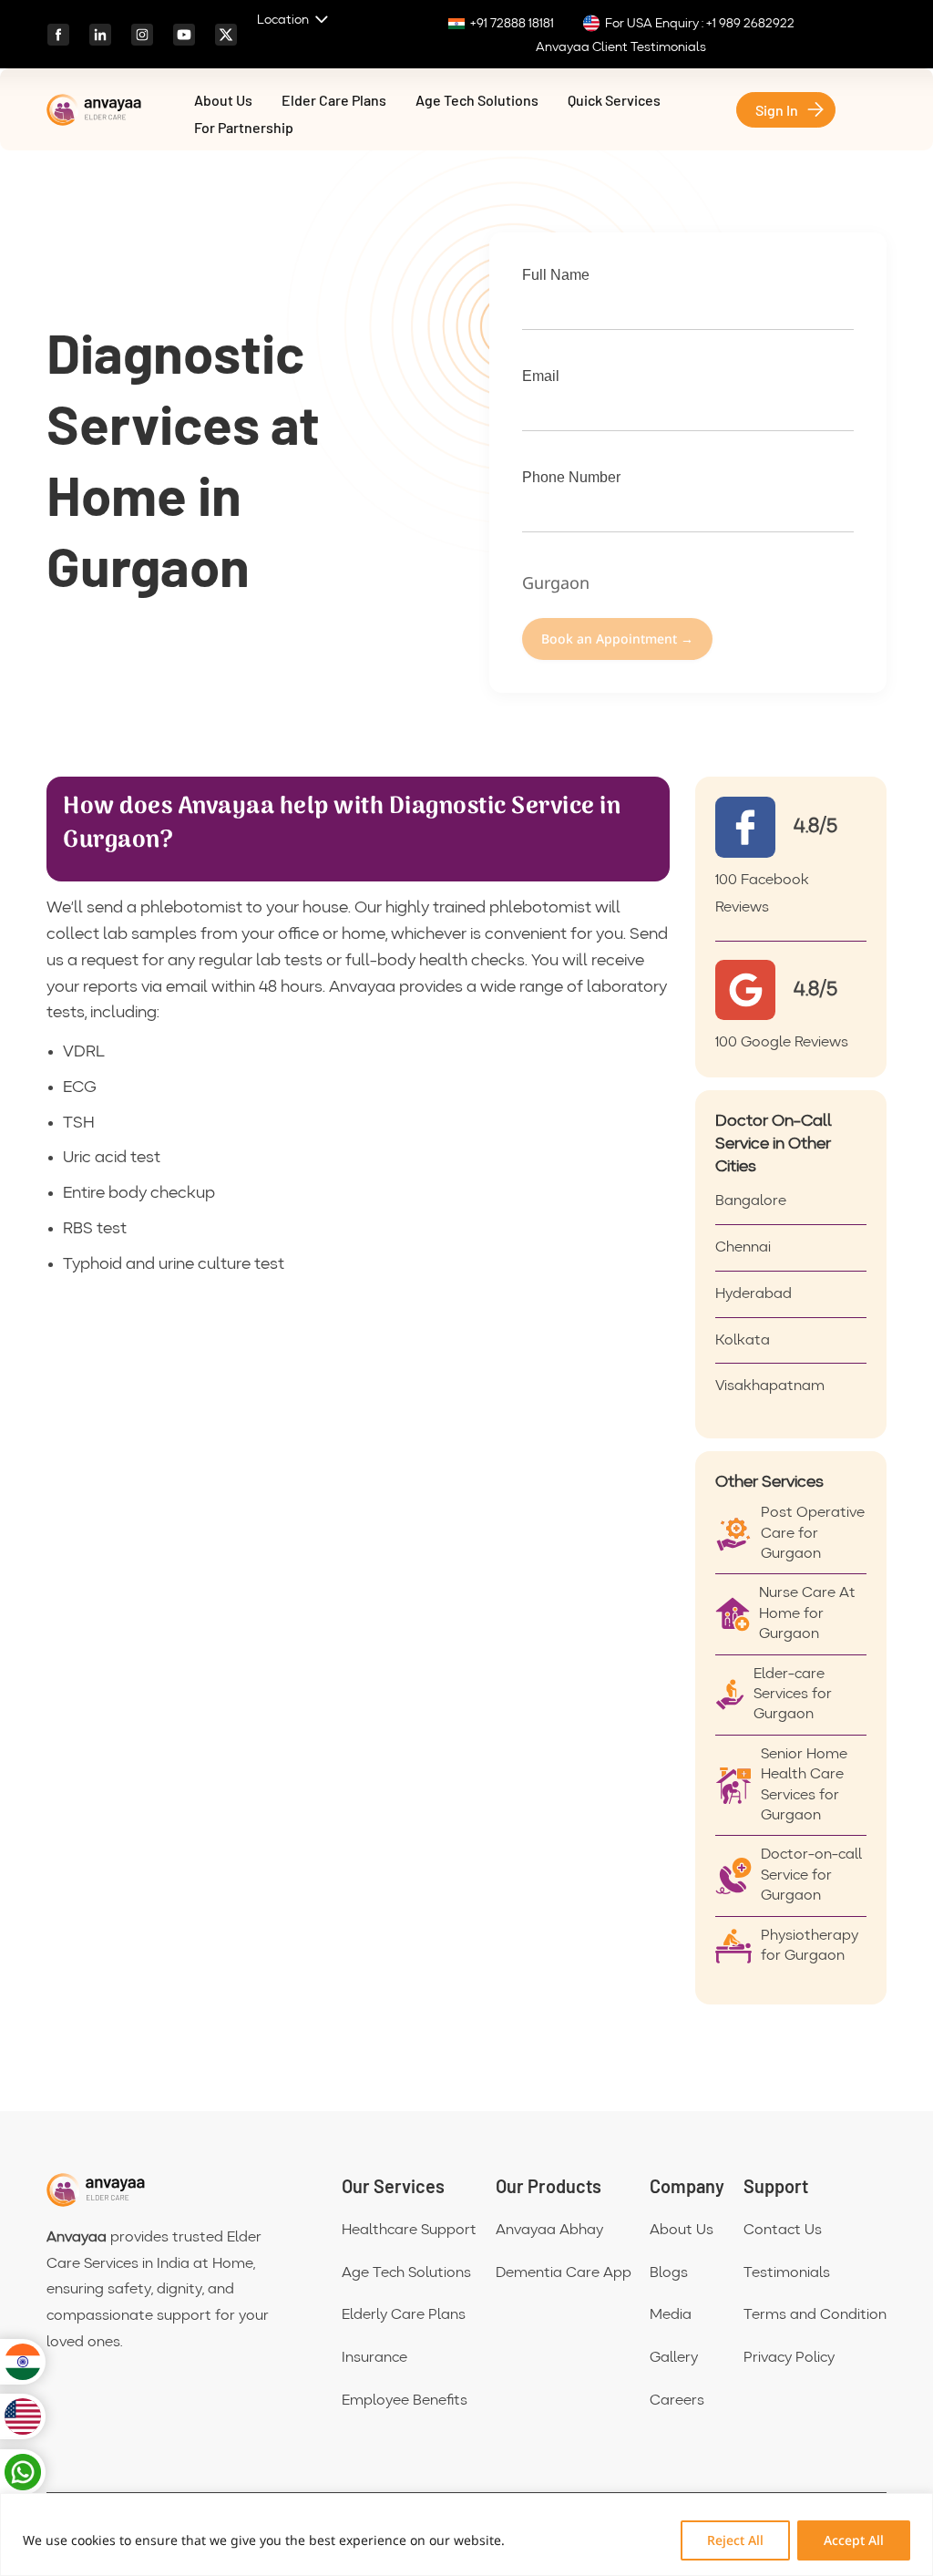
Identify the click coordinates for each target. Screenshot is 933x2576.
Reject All (735, 2540)
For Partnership (244, 129)
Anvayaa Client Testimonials (621, 47)
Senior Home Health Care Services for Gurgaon (804, 1785)
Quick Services (614, 101)
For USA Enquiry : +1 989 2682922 (700, 24)
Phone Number (571, 477)
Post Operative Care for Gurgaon (813, 1534)
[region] (466, 2535)
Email (541, 376)
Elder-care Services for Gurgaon (793, 1695)
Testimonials (787, 2273)
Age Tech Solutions (477, 101)
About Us (223, 101)
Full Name (556, 275)
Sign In (777, 110)
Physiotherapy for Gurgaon (810, 1946)
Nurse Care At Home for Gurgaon (807, 1614)
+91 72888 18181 (512, 24)
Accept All (854, 2540)
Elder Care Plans (334, 101)
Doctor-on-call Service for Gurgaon (811, 1875)
